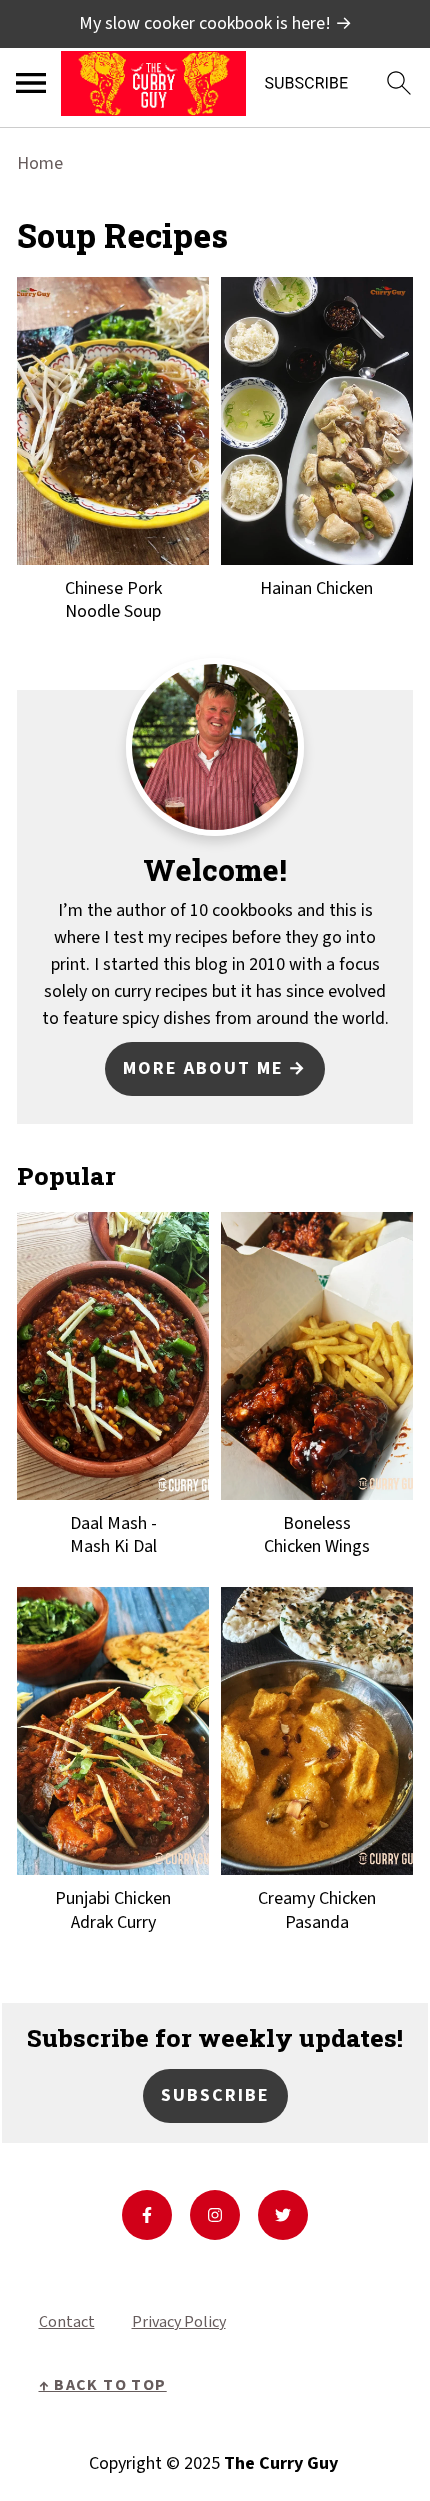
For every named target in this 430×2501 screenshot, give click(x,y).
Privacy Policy (179, 2322)
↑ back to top (103, 2385)
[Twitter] (283, 2215)
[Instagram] (215, 2215)
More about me (203, 1068)
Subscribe (215, 2095)
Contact (67, 2322)
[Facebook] (147, 2215)
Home (40, 163)
